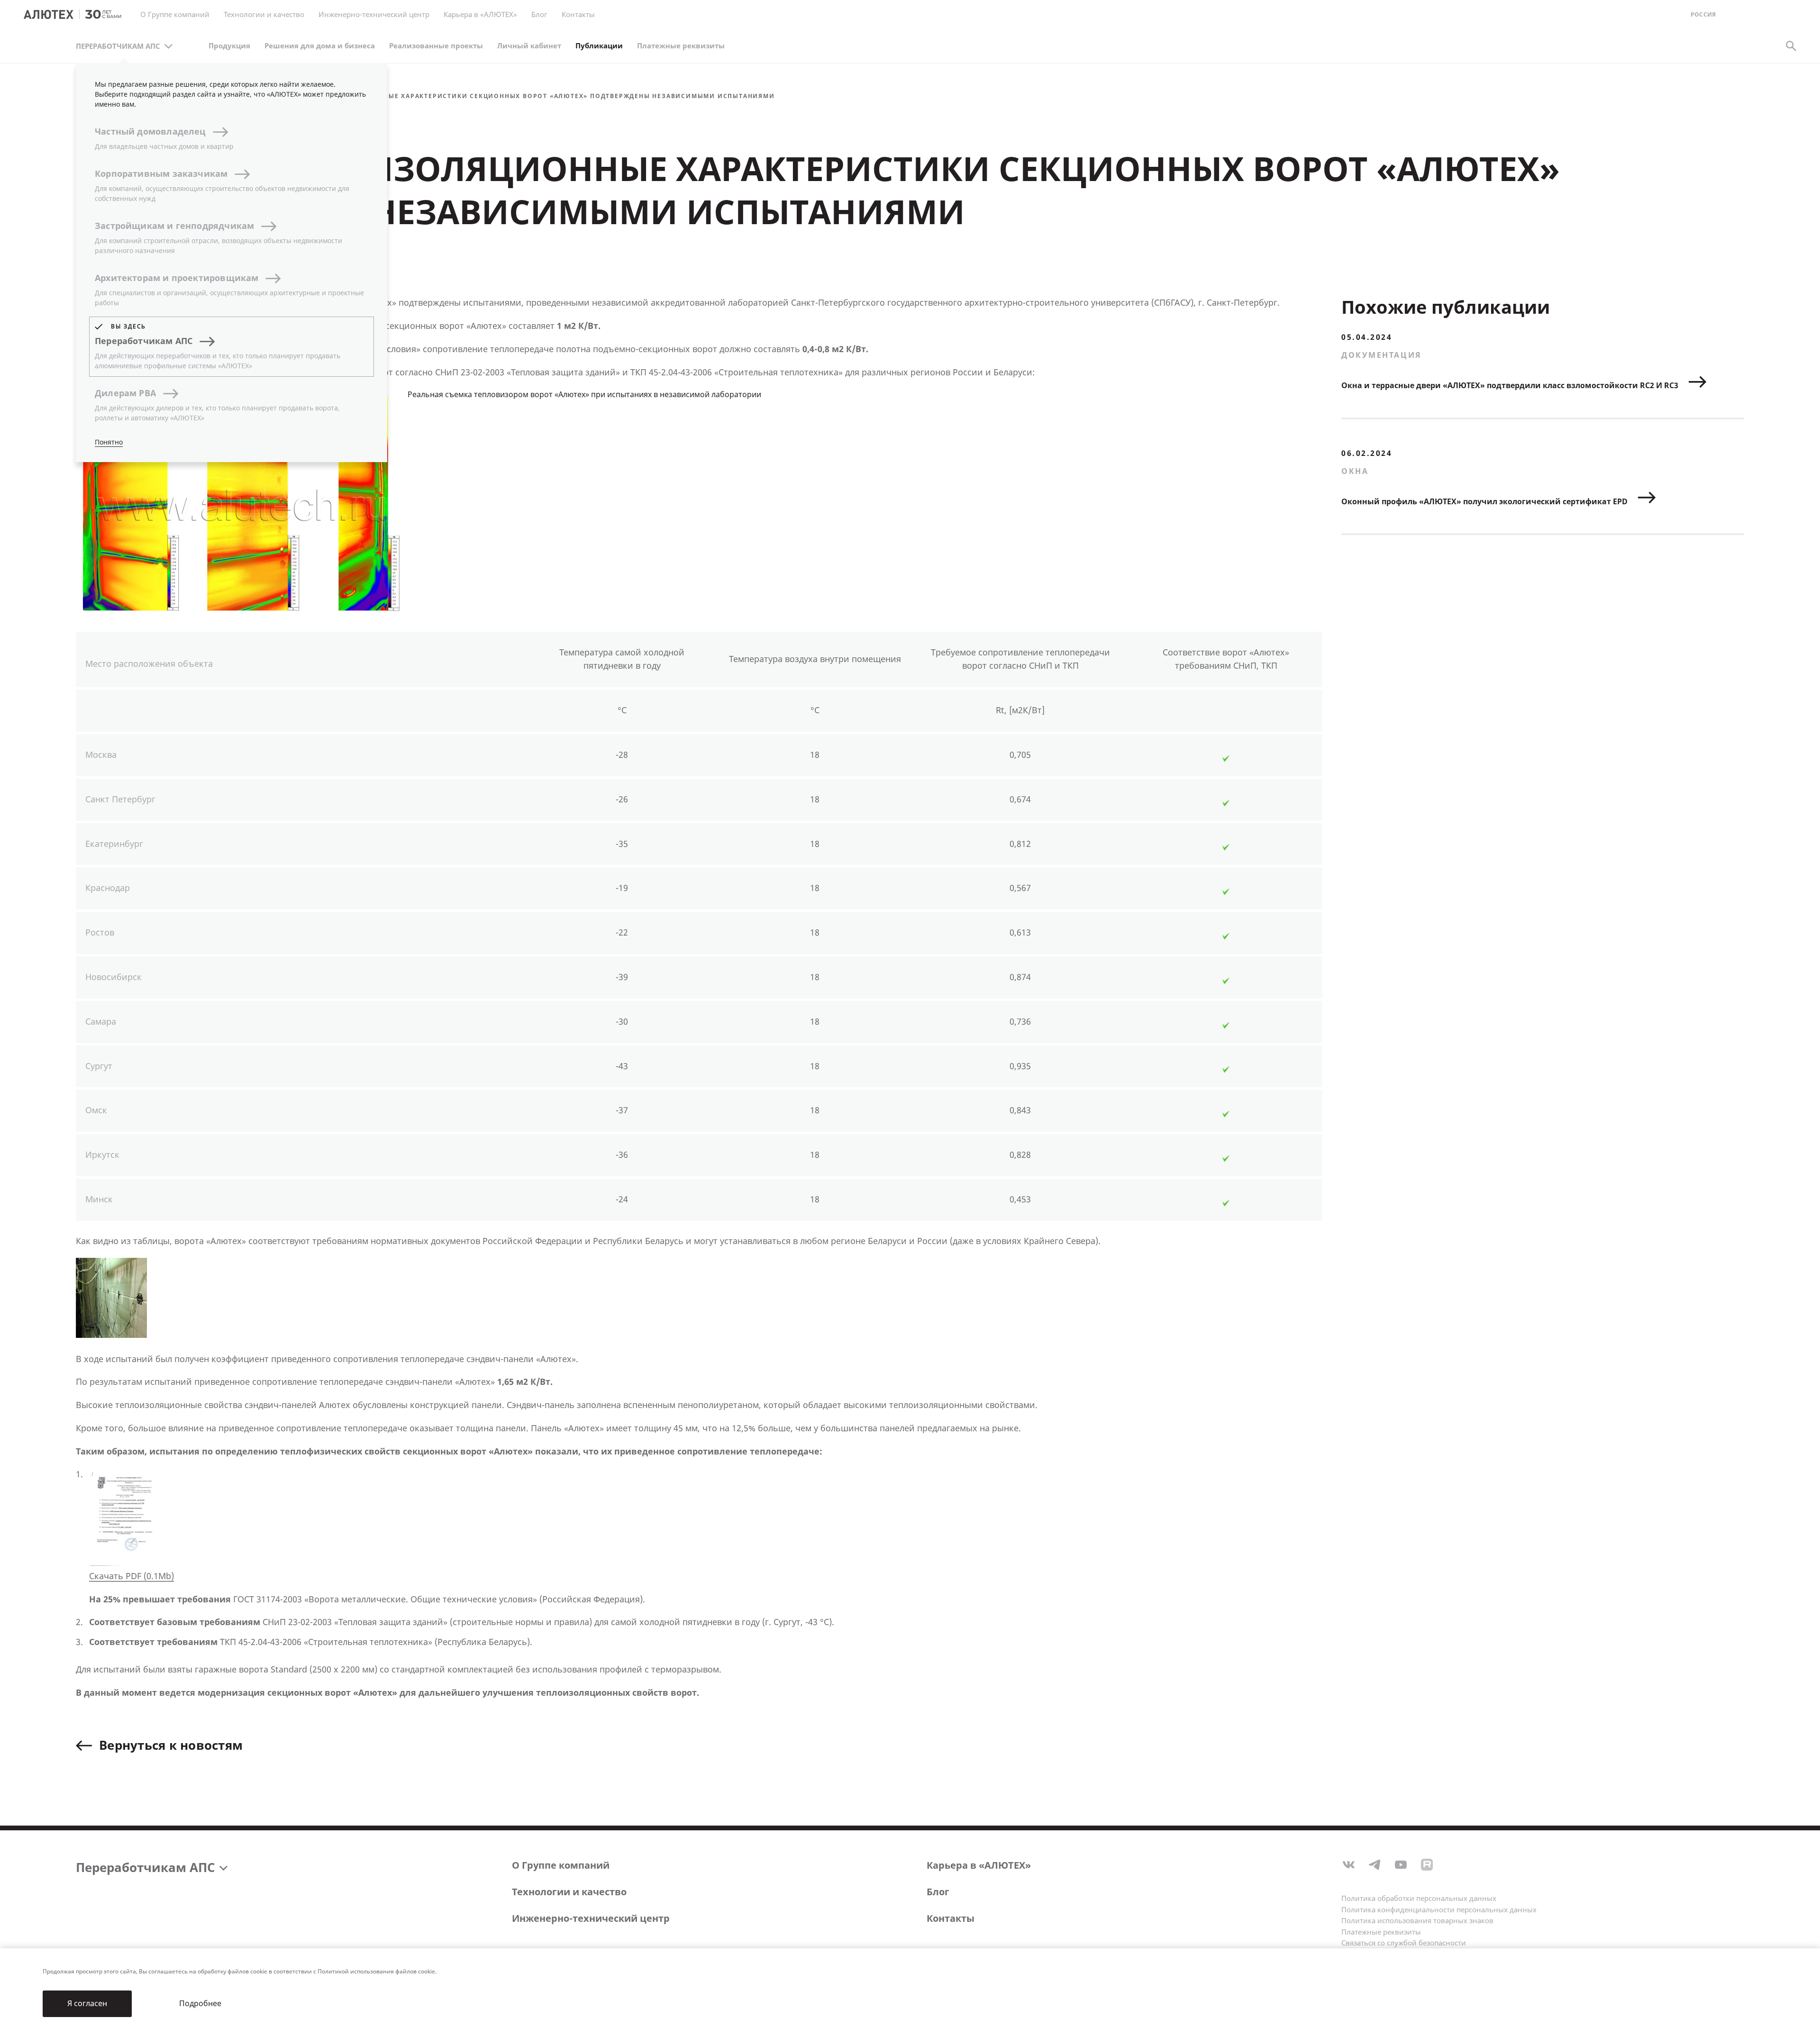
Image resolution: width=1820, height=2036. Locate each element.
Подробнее (200, 2004)
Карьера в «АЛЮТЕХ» (480, 15)
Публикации (599, 46)
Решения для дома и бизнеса (320, 46)
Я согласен (87, 2004)
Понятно (109, 442)
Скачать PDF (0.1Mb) (132, 1576)
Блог (539, 15)
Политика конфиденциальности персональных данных (1439, 1910)
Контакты (951, 1919)
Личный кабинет (529, 46)
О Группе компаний (561, 1866)
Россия (1703, 15)
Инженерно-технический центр (591, 1919)
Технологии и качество (569, 1892)
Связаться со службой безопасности (1404, 1943)
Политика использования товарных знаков (1417, 1921)
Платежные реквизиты (681, 46)
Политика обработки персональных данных (1419, 1899)
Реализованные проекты (436, 46)
